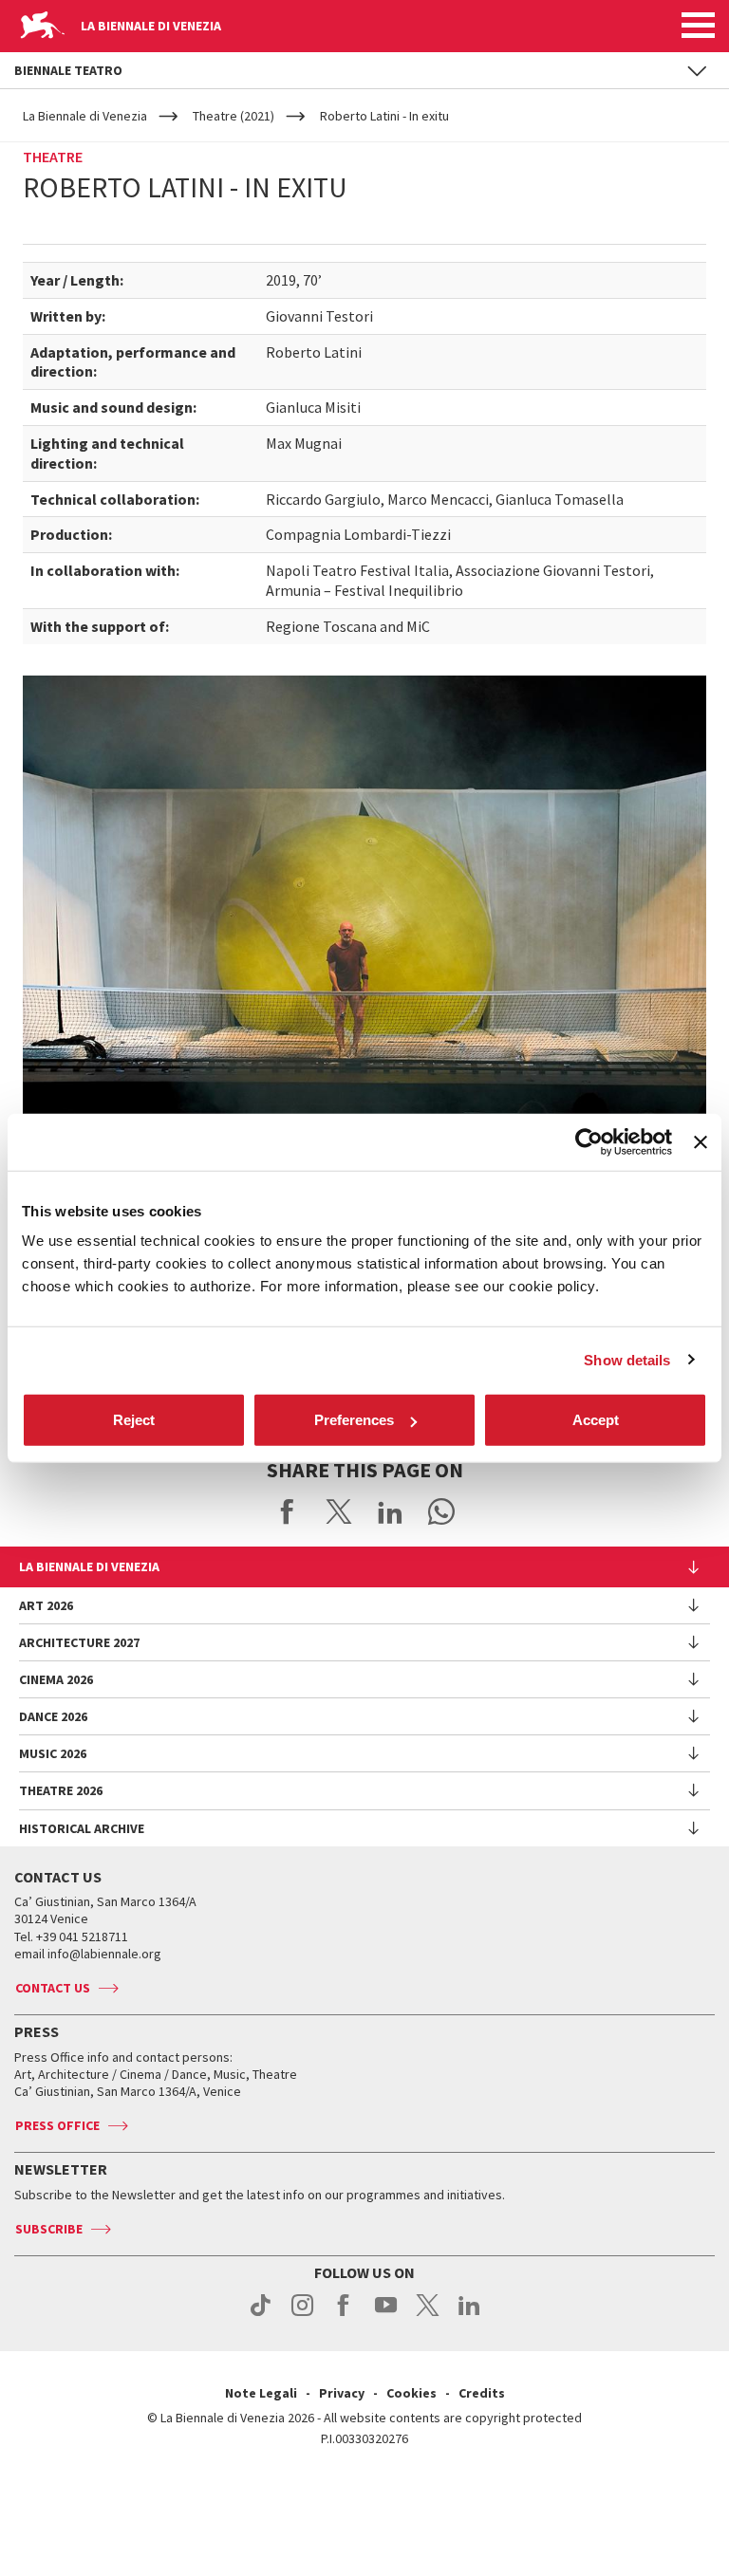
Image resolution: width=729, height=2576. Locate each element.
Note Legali (261, 2393)
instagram (302, 2315)
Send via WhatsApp (441, 1511)
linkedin (469, 2315)
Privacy (342, 2393)
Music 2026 (53, 1753)
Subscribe (49, 2229)
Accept (596, 1420)
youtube (386, 2315)
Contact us (53, 1988)
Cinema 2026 (56, 1679)
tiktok (261, 2315)
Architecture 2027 (79, 1642)
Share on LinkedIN (390, 1511)
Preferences (354, 1420)
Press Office (57, 2125)
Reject (134, 1420)
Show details (627, 1359)
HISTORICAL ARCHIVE (82, 1828)
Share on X (339, 1511)
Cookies (411, 2393)
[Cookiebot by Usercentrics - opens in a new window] (589, 1141)
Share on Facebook (288, 1511)
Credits (482, 2393)
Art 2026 (46, 1605)
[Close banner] (701, 1141)
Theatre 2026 (61, 1790)
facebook (344, 2315)
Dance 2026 (53, 1716)
